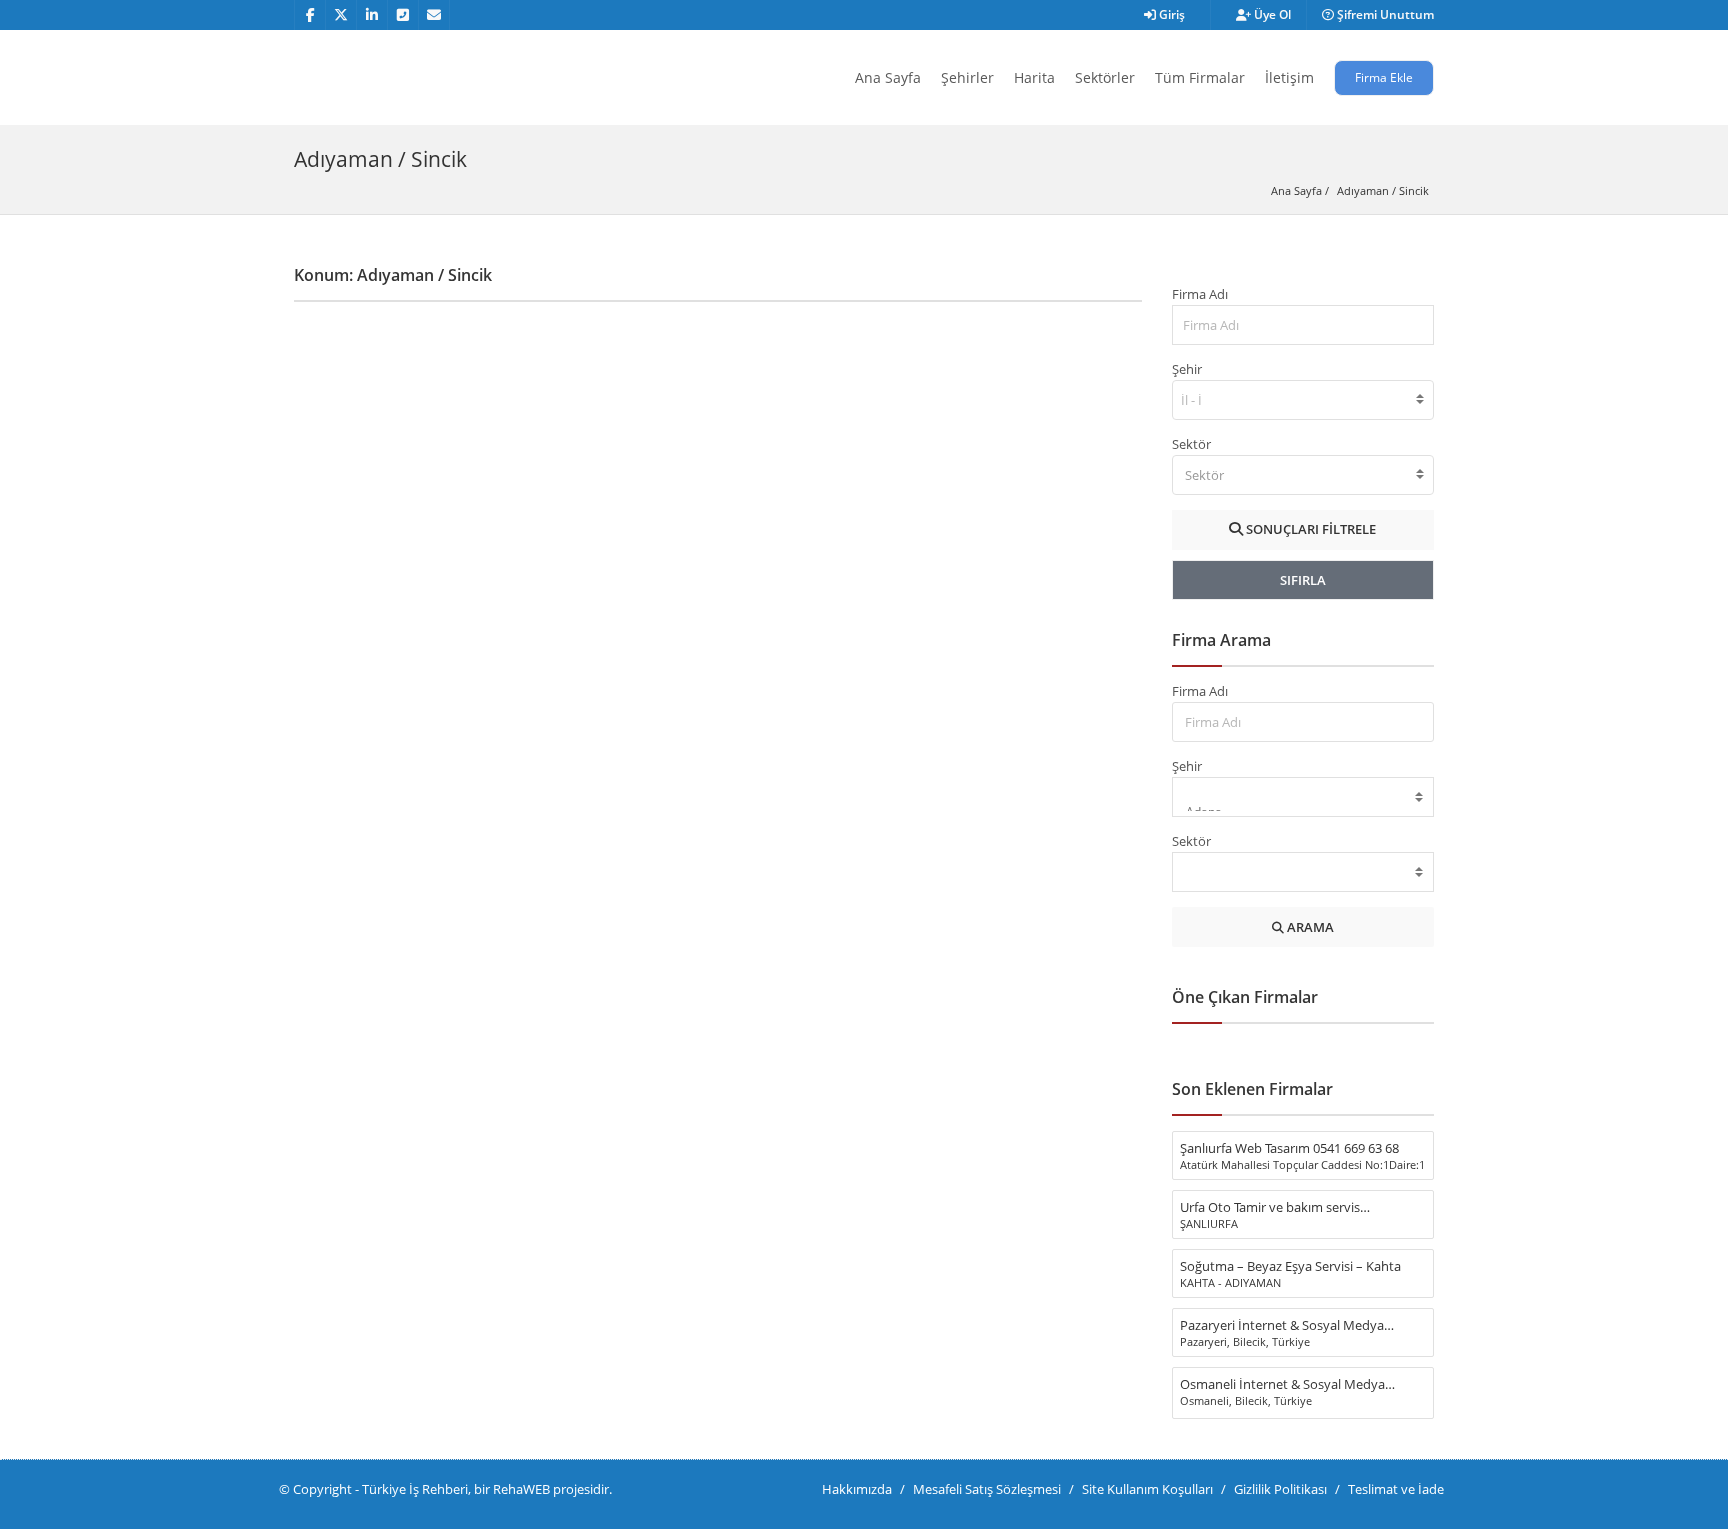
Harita (1034, 77)
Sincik (1414, 190)
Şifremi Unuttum (1384, 14)
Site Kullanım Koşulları (1147, 1489)
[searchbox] (1193, 400)
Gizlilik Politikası (1280, 1489)
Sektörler (1105, 77)
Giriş (1170, 14)
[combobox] (1303, 400)
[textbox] (1303, 475)
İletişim (1289, 77)
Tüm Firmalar (1200, 77)
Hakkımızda (857, 1489)
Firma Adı (1200, 294)
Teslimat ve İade (1396, 1489)
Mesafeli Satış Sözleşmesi (987, 1489)
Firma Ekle (1384, 77)
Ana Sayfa (888, 77)
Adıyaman (1363, 190)
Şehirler (967, 77)
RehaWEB (521, 1489)
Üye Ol (1271, 14)
